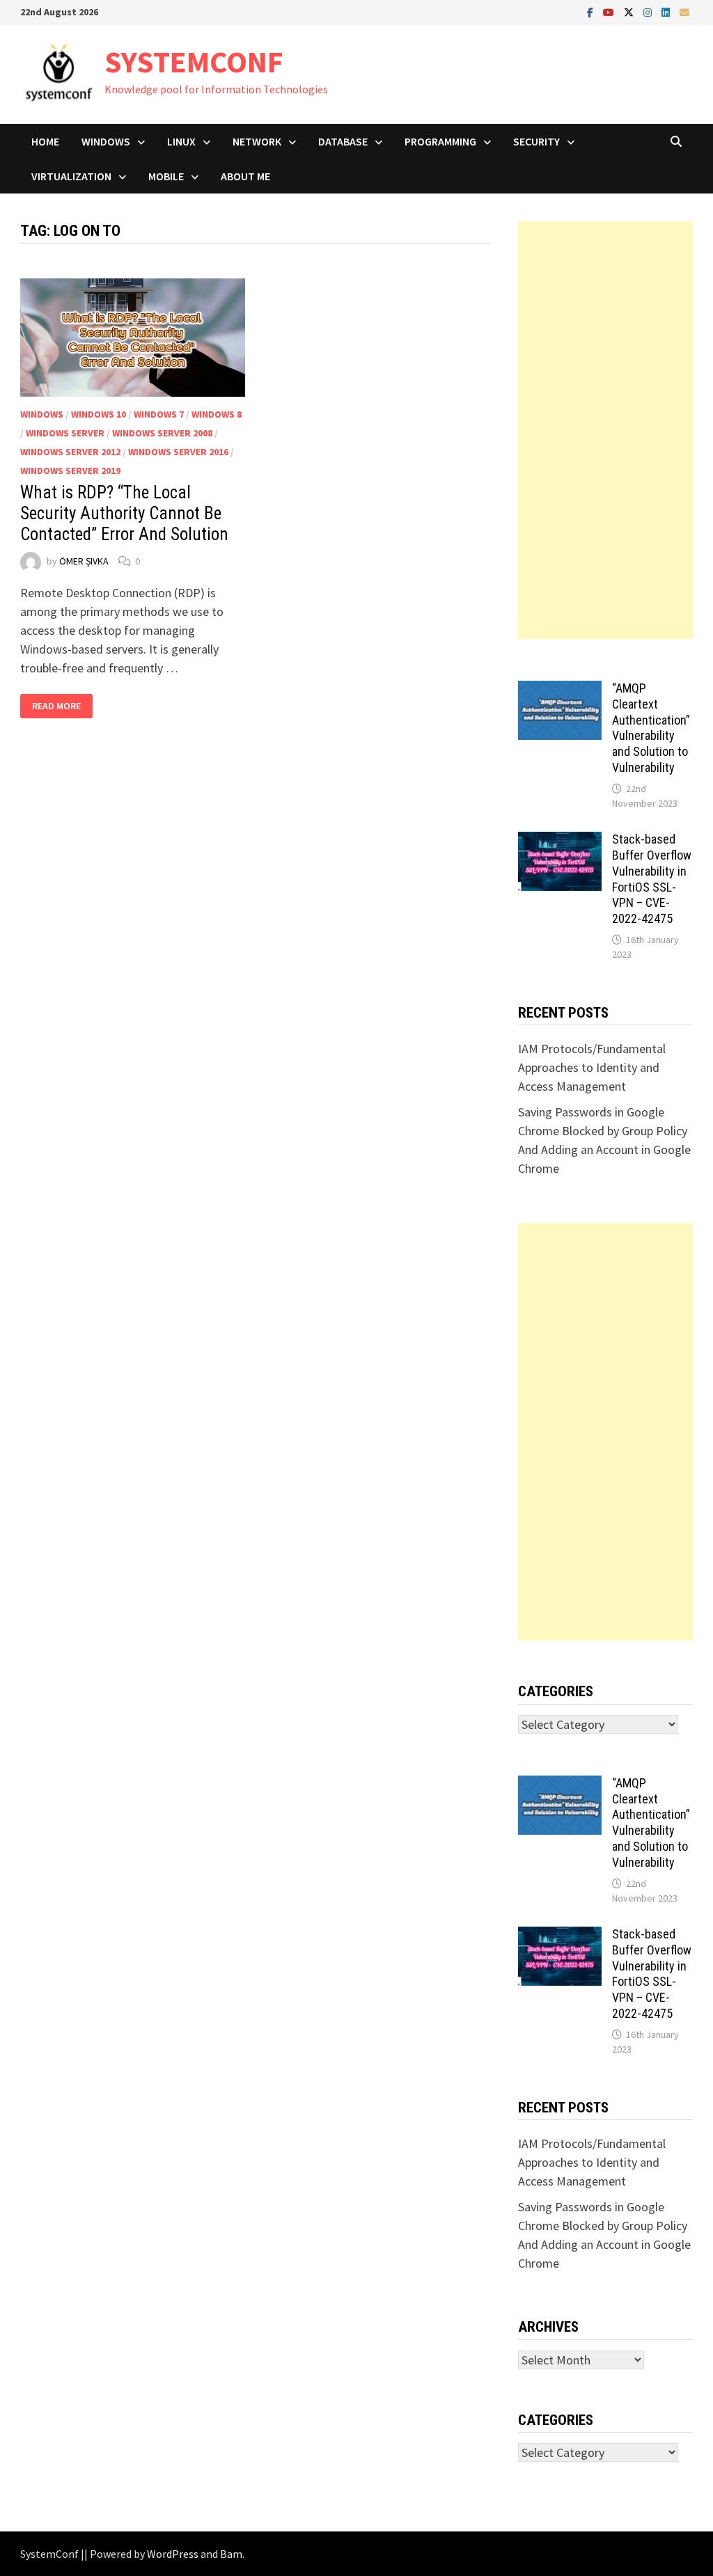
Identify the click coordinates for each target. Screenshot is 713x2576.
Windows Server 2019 (70, 471)
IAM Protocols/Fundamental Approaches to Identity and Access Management (592, 1067)
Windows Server (65, 433)
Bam (231, 2554)
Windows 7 (159, 414)
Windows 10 (99, 414)
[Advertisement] (605, 430)
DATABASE (343, 141)
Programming (440, 141)
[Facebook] (591, 11)
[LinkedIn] (667, 11)
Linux (181, 141)
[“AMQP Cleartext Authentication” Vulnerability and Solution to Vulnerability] (560, 690)
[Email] (684, 11)
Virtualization (71, 176)
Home (45, 141)
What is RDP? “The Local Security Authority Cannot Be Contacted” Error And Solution (124, 513)
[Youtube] (610, 11)
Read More (60, 706)
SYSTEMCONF (194, 62)
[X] (630, 11)
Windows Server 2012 (70, 452)
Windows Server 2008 (162, 433)
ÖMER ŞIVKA (84, 561)
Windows (106, 141)
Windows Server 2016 (178, 452)
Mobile (166, 176)
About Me (245, 176)
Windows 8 (217, 414)
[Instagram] (649, 11)
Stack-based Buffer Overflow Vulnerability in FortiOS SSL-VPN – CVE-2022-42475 (652, 879)
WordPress (173, 2554)
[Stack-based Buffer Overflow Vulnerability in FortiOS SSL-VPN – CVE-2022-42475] (560, 841)
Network (257, 141)
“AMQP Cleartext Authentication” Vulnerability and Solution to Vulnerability (651, 728)
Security (536, 141)
